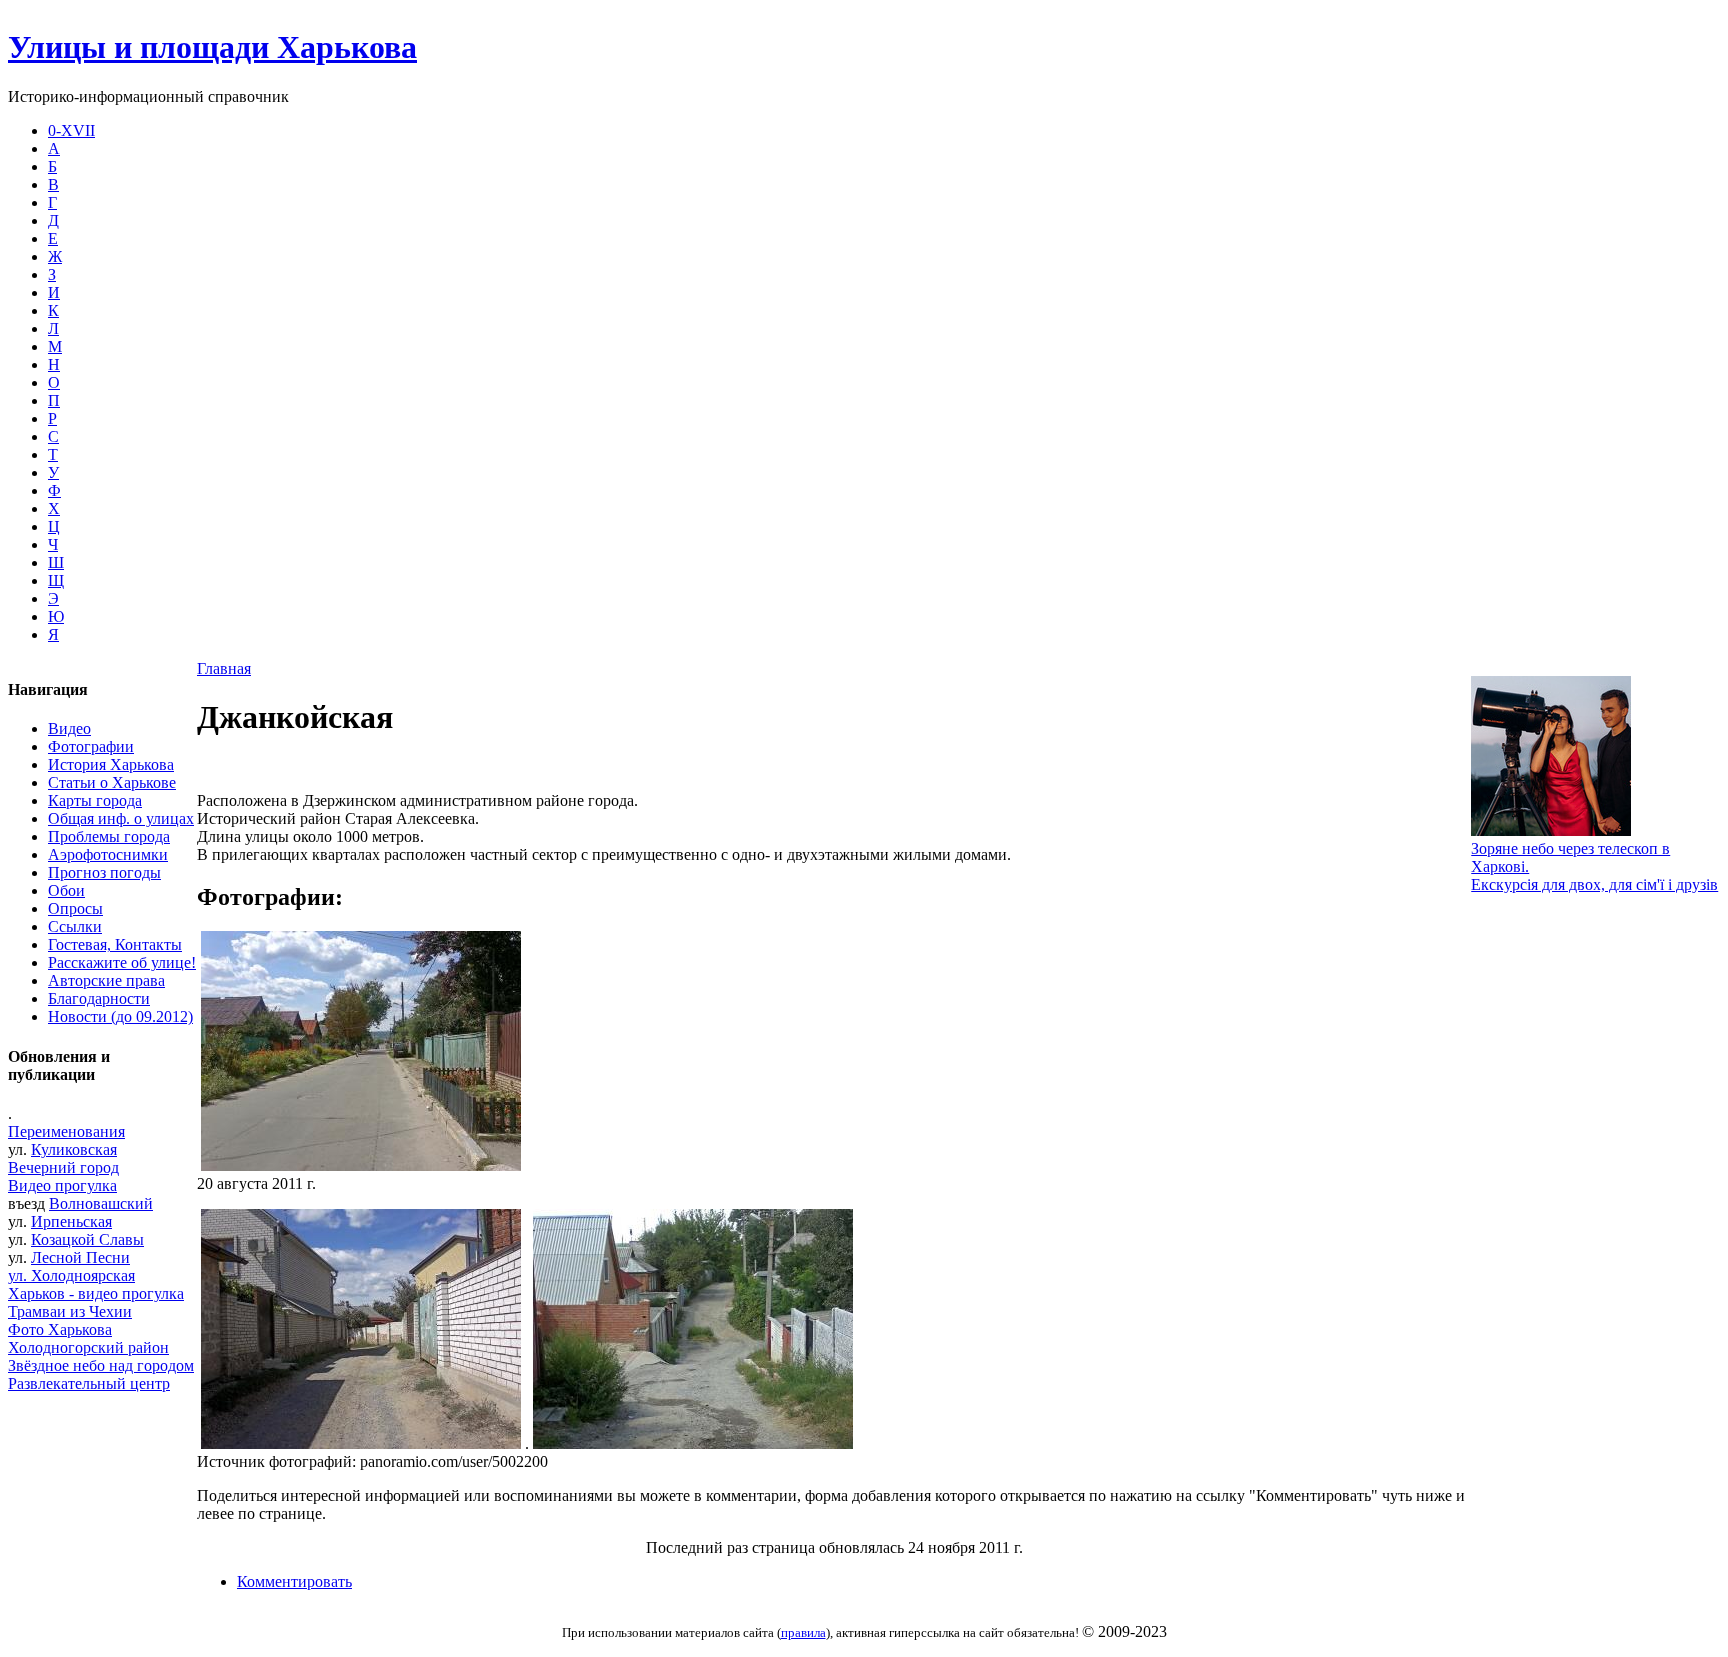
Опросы (75, 908)
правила (803, 1632)
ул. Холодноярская (71, 1275)
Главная (224, 668)
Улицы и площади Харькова (212, 47)
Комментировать (294, 1581)
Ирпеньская (71, 1221)
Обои (66, 890)
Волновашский (101, 1203)
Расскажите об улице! (122, 962)
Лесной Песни (80, 1257)
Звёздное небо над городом (101, 1365)
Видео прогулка (62, 1185)
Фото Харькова (60, 1329)
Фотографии (91, 746)
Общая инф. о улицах (121, 818)
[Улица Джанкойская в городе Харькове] (693, 1443)
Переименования (66, 1131)
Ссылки (75, 926)
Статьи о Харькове (112, 782)
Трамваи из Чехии (70, 1311)
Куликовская (74, 1149)
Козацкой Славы (87, 1239)
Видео (69, 728)
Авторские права (106, 980)
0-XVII (71, 130)
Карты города (95, 800)
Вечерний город (63, 1167)
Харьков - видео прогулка (96, 1293)
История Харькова (111, 764)
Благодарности (99, 998)
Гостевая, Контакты (115, 944)
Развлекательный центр (89, 1383)
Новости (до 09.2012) (120, 1016)
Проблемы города (109, 836)
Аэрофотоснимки (108, 854)
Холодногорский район (88, 1347)
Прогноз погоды (104, 872)
